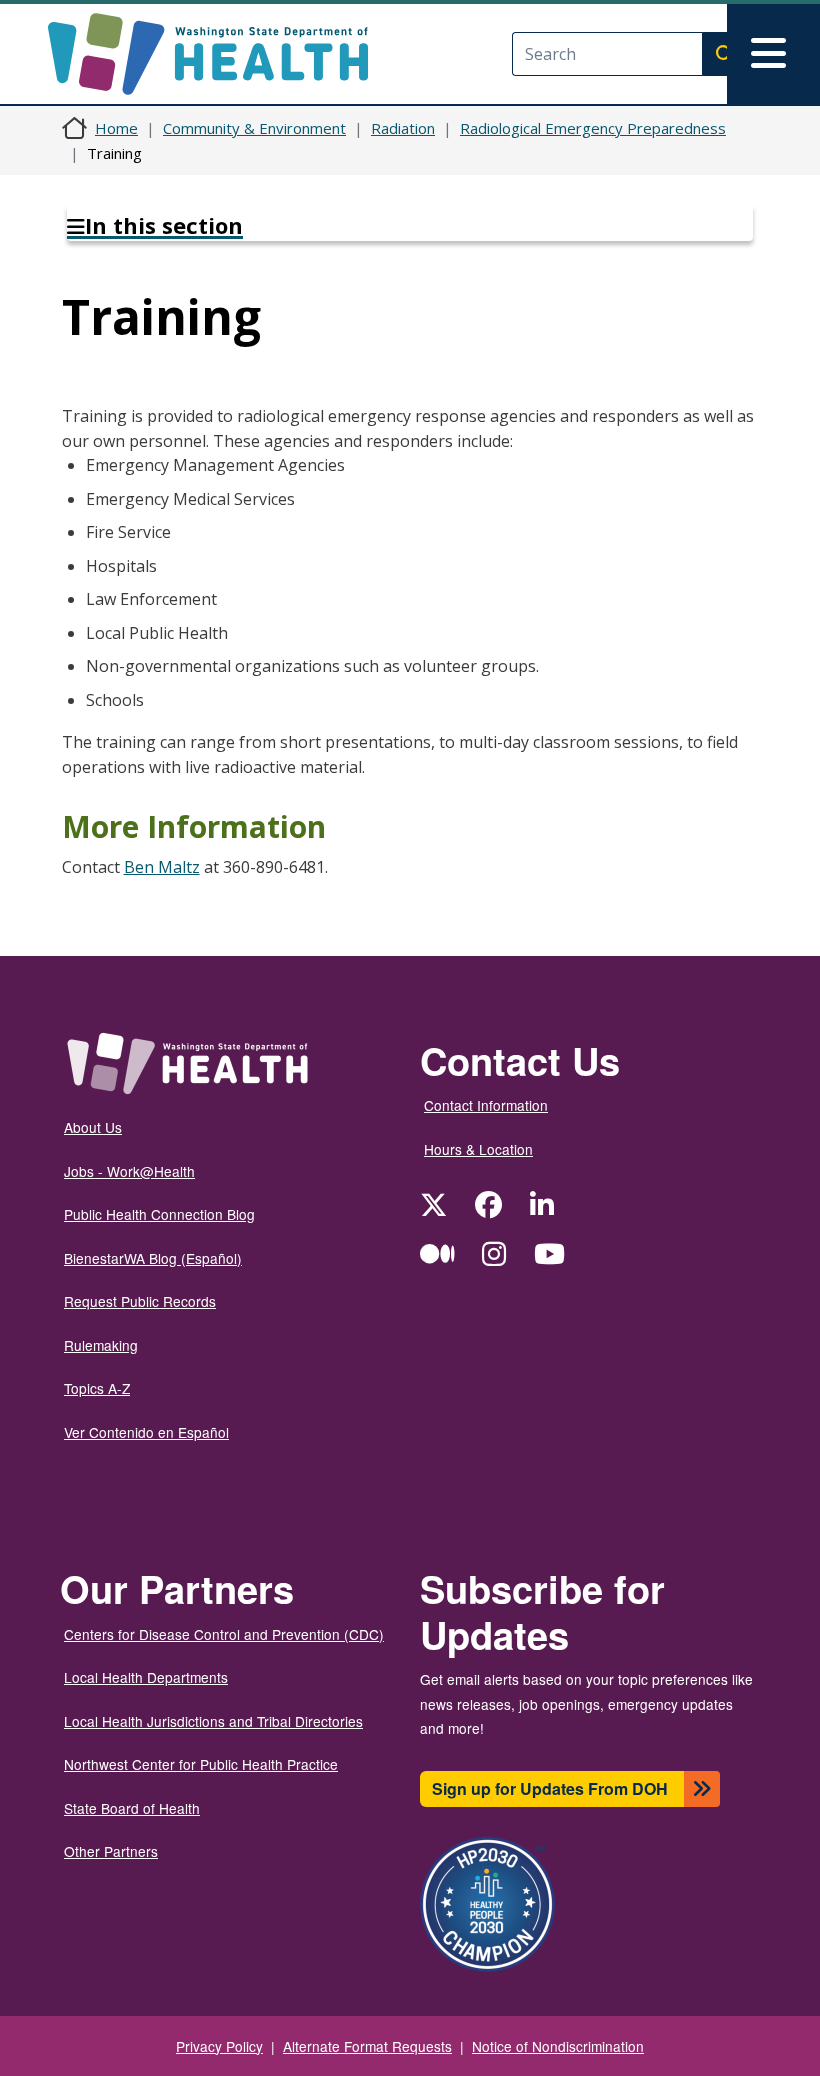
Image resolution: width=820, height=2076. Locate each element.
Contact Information (486, 1105)
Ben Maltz (162, 867)
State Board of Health (132, 1808)
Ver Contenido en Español (146, 1432)
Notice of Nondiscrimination (558, 2046)
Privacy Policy (219, 2046)
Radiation (403, 128)
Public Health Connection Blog (159, 1214)
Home (116, 128)
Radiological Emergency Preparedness (593, 128)
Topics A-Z (97, 1388)
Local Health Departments (146, 1677)
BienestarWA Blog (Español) (153, 1258)
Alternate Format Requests (367, 2046)
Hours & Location (478, 1149)
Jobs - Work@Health (129, 1171)
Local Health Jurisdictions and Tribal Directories (213, 1721)
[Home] (225, 54)
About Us (93, 1127)
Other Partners (111, 1851)
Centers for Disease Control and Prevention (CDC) (224, 1634)
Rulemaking (101, 1345)
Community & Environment (254, 128)
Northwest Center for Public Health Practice (201, 1764)
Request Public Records (140, 1301)
